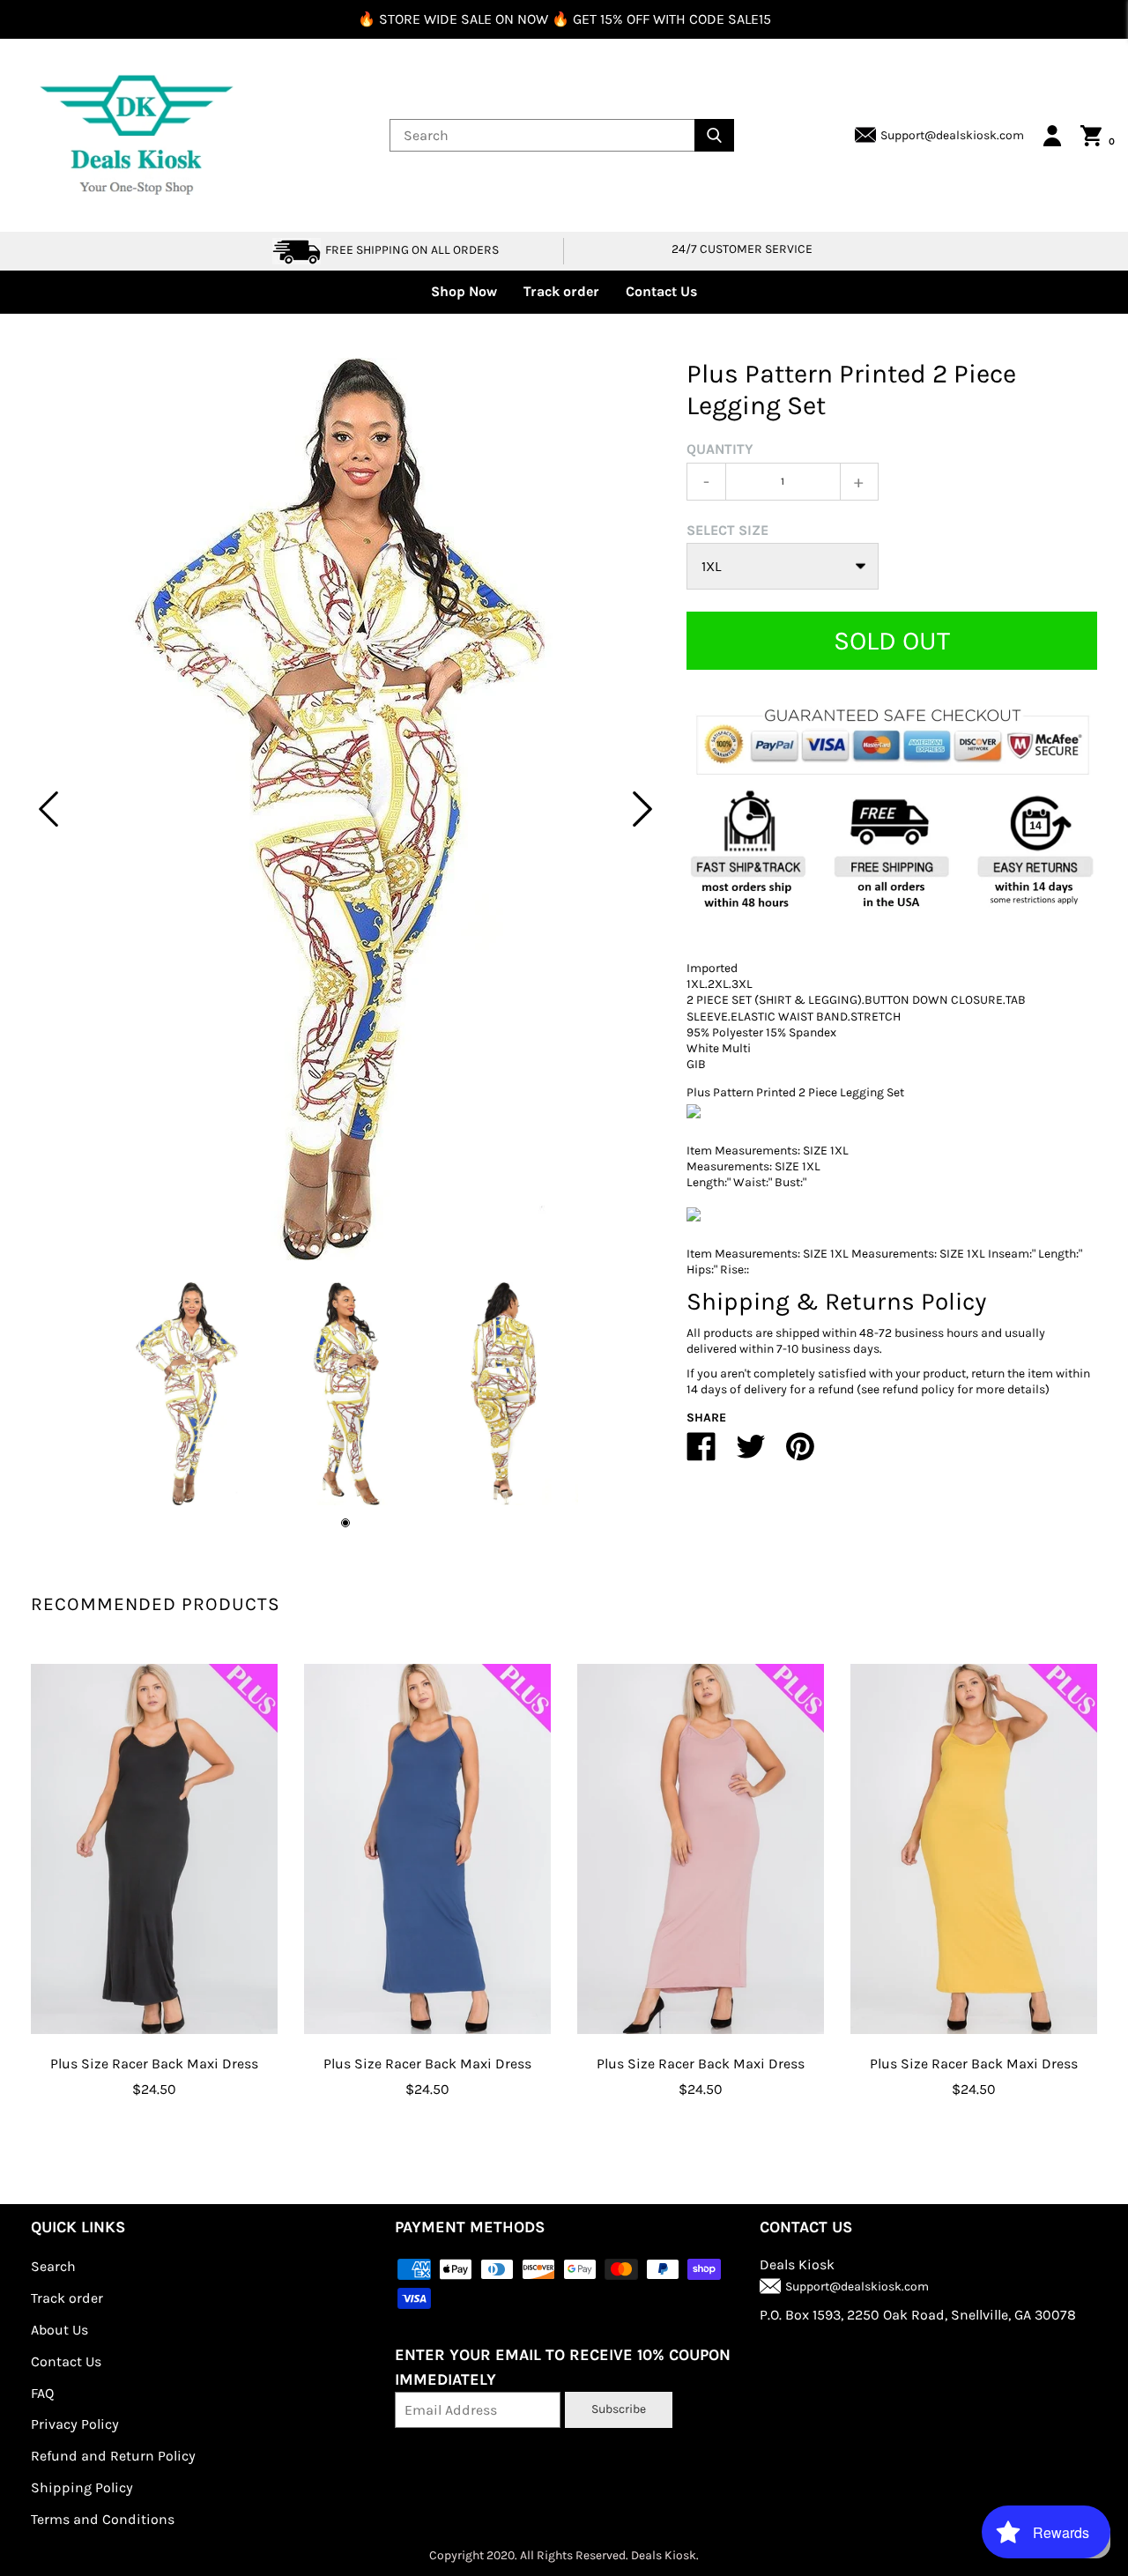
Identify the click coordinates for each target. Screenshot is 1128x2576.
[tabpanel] (345, 809)
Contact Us (661, 291)
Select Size (727, 530)
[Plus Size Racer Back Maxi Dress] (154, 1849)
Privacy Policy (75, 2424)
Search (53, 2266)
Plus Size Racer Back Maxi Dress (154, 2064)
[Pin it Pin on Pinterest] (800, 1454)
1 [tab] (345, 1523)
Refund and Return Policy (113, 2456)
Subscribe (619, 2409)
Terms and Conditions (103, 2519)
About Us (59, 2330)
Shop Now (464, 291)
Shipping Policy (82, 2487)
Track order (561, 291)
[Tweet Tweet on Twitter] (751, 1454)
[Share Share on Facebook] (701, 1454)
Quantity (720, 449)
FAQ (42, 2393)
